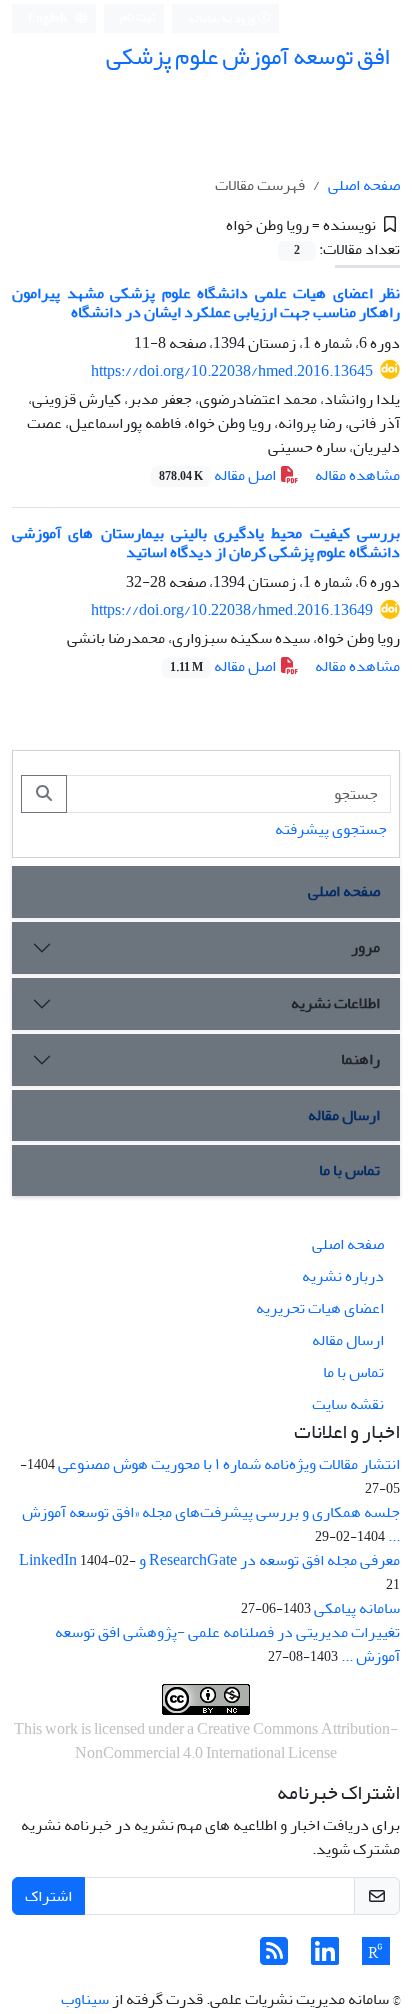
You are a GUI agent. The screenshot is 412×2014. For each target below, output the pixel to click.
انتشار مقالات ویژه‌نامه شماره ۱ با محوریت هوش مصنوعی (229, 1464)
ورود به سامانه (222, 18)
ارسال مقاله (344, 1115)
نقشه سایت (348, 1404)
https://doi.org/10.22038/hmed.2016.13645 (232, 371)
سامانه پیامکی (357, 1608)
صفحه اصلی (364, 185)
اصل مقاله (219, 475)
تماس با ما (349, 1170)
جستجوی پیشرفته (331, 829)
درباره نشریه (343, 1276)
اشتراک (48, 1896)
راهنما (360, 1059)
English (48, 18)
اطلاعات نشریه (335, 1003)
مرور (365, 947)
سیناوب (85, 1999)
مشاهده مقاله (357, 475)
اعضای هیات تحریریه (320, 1308)
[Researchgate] (376, 1958)
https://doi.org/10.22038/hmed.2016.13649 (232, 610)
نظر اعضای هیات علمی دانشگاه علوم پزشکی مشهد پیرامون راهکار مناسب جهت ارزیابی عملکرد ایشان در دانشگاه (206, 302)
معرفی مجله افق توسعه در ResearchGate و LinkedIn (209, 1560)
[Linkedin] (325, 1958)
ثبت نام (138, 17)
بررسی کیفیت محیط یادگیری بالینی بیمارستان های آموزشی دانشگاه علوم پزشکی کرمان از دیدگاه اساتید (206, 542)
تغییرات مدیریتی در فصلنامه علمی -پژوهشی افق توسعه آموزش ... (227, 1644)
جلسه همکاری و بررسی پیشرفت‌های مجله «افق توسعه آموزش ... (211, 1524)
